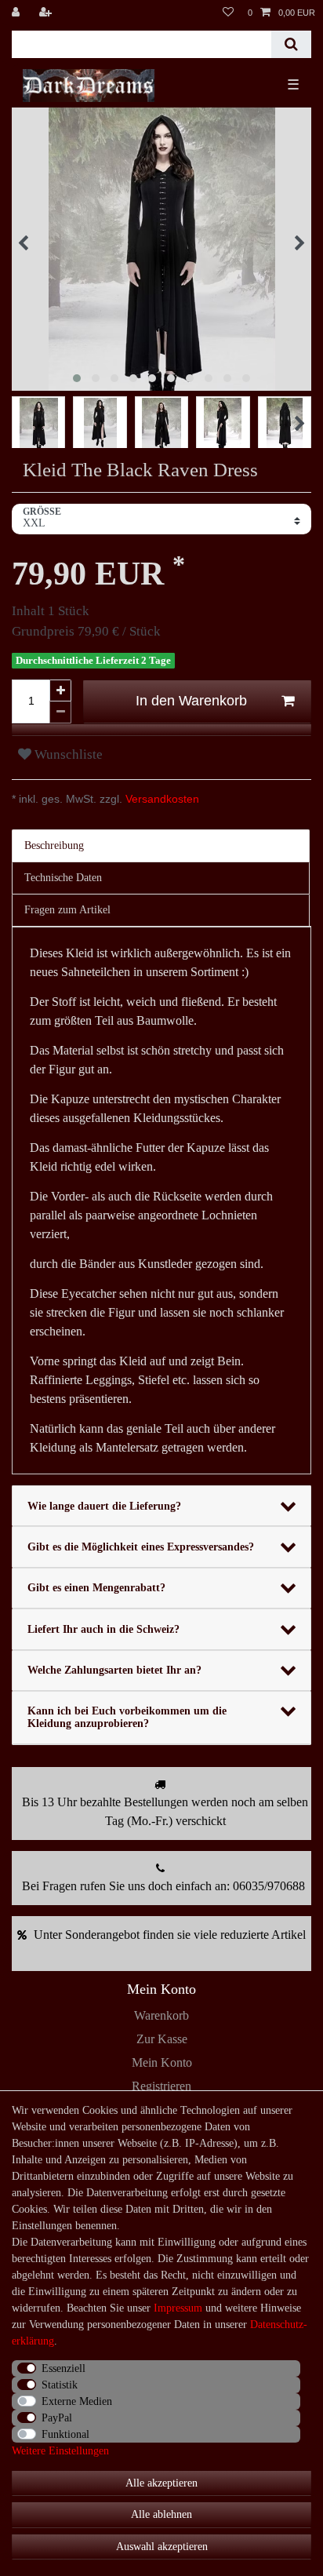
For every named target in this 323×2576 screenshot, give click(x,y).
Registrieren (161, 2086)
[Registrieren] (47, 13)
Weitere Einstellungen (60, 2451)
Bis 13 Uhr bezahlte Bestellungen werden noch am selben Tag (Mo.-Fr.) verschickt (165, 1811)
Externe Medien (77, 2401)
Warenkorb (161, 2015)
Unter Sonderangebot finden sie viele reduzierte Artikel (170, 1935)
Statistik (60, 2385)
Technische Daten (63, 878)
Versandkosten (161, 799)
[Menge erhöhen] (60, 690)
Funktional (65, 2434)
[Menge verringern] (60, 712)
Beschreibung (54, 845)
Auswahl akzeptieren (162, 2547)
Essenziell (64, 2368)
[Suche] (291, 44)
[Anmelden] (17, 13)
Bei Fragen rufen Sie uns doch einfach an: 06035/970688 (163, 1886)
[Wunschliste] (228, 13)
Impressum (178, 2308)
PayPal (57, 2418)
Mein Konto (162, 2062)
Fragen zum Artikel (67, 910)
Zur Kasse (162, 2039)
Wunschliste (67, 754)
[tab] (161, 846)
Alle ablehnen (161, 2514)
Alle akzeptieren (161, 2483)
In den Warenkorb (191, 701)
